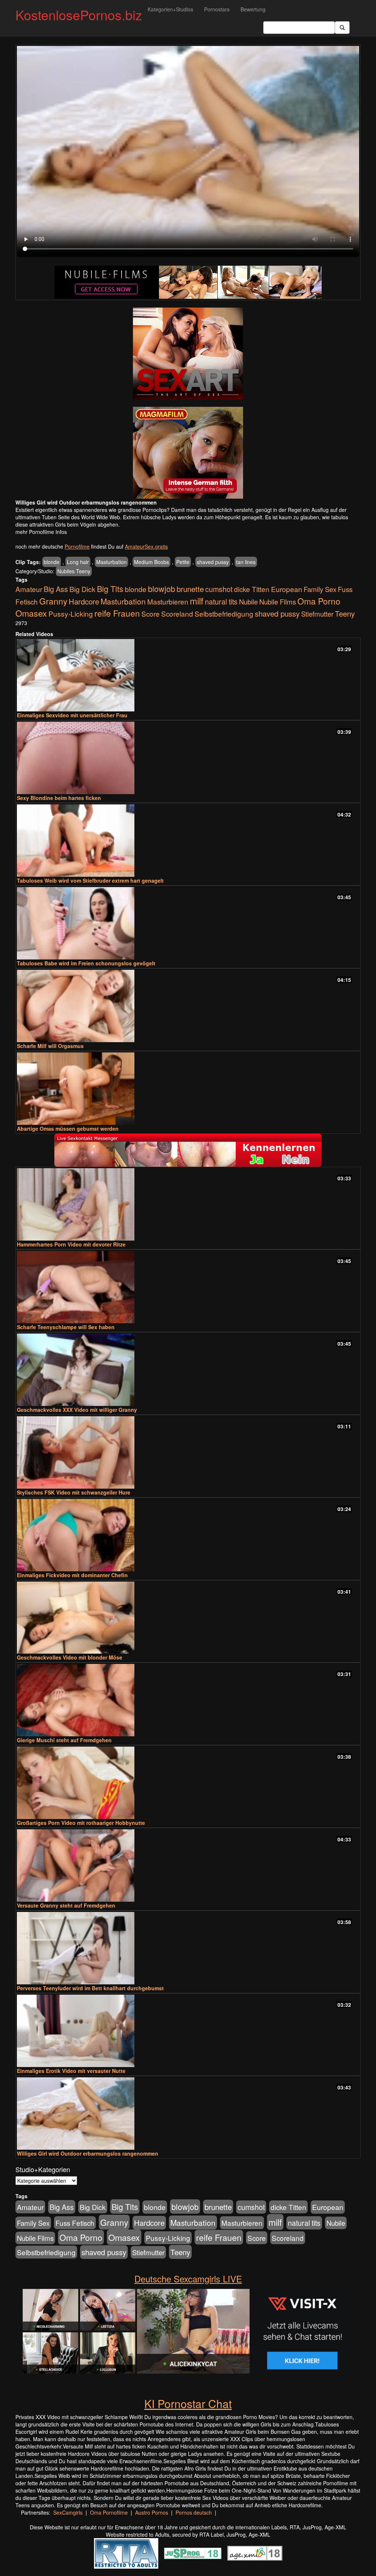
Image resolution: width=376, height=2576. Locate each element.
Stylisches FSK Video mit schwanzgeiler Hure (74, 1492)
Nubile (248, 602)
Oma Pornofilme (109, 2512)
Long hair (78, 562)
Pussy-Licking (71, 613)
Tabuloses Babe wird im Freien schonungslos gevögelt (86, 963)
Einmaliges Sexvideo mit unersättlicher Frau (72, 715)
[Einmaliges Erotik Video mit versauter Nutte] (188, 2031)
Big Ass (56, 589)
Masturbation (111, 562)
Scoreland (177, 613)
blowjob (162, 589)
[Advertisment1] (188, 354)
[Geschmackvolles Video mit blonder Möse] (188, 1618)
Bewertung (253, 9)
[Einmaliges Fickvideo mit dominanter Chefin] (188, 1535)
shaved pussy (213, 562)
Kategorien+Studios (170, 9)
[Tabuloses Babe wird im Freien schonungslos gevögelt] (188, 923)
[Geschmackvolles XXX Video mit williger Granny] (188, 1370)
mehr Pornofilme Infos (41, 532)
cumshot (219, 589)
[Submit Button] (342, 28)
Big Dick (82, 589)
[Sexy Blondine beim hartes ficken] (188, 758)
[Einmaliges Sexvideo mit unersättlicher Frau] (188, 675)
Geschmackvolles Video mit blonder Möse (70, 1657)
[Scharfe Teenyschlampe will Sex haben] (188, 1287)
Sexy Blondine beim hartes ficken (59, 798)
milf (197, 601)
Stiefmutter (317, 614)
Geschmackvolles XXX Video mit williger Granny (77, 1410)
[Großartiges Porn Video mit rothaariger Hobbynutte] (188, 1783)
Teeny (345, 613)
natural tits (221, 602)
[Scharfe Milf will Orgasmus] (188, 1006)
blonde (52, 562)
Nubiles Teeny (74, 571)
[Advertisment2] (188, 453)
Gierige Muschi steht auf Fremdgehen (64, 1740)
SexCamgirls (68, 2512)
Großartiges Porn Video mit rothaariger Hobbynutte (81, 1823)
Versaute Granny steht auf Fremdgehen (66, 1905)
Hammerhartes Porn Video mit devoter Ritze (71, 1244)
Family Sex (320, 589)
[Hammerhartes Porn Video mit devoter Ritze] (188, 1204)
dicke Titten (252, 589)
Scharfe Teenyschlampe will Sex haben (66, 1327)
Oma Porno (319, 601)
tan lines (246, 562)
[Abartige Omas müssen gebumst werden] (188, 1089)
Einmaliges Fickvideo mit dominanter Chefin (72, 1575)
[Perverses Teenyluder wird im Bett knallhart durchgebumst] (188, 1948)
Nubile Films (278, 602)
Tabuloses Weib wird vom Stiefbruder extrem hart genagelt (90, 880)
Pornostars (217, 9)
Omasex (31, 613)
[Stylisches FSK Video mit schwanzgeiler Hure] (188, 1452)
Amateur (29, 589)
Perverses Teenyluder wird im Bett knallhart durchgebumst (90, 1988)
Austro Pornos (152, 2512)
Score (151, 613)
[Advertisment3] (188, 1150)
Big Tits (110, 589)
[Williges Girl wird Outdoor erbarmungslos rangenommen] (188, 2114)
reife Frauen (117, 613)
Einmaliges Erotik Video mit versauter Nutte (71, 2071)
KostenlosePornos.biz (79, 15)
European (287, 589)
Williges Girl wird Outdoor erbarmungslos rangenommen (88, 2153)
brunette (190, 589)
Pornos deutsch (194, 2512)
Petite (183, 562)
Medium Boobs (151, 562)
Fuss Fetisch (75, 2223)
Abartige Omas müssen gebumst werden (68, 1129)
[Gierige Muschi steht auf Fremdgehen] (188, 1700)
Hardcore (84, 601)
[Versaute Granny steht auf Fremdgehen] (188, 1865)
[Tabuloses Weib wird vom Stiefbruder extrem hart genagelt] (188, 841)
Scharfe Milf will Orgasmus (50, 1046)
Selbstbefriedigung (224, 613)
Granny (53, 601)
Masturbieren (168, 601)
